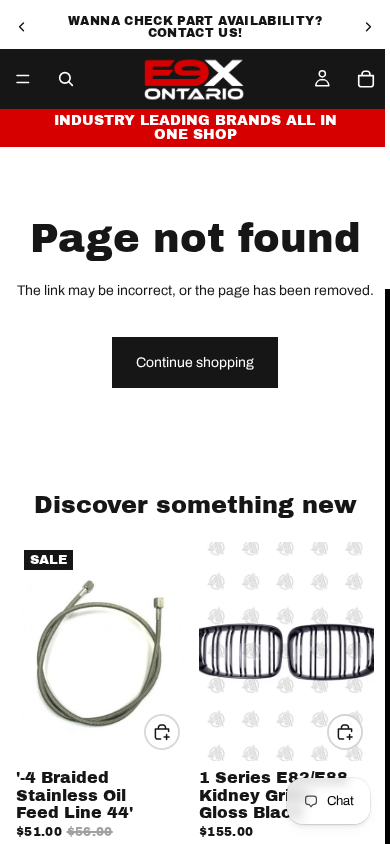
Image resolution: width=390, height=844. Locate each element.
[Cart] (366, 79)
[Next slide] (368, 27)
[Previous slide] (22, 27)
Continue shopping (195, 362)
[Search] (66, 79)
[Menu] (23, 79)
